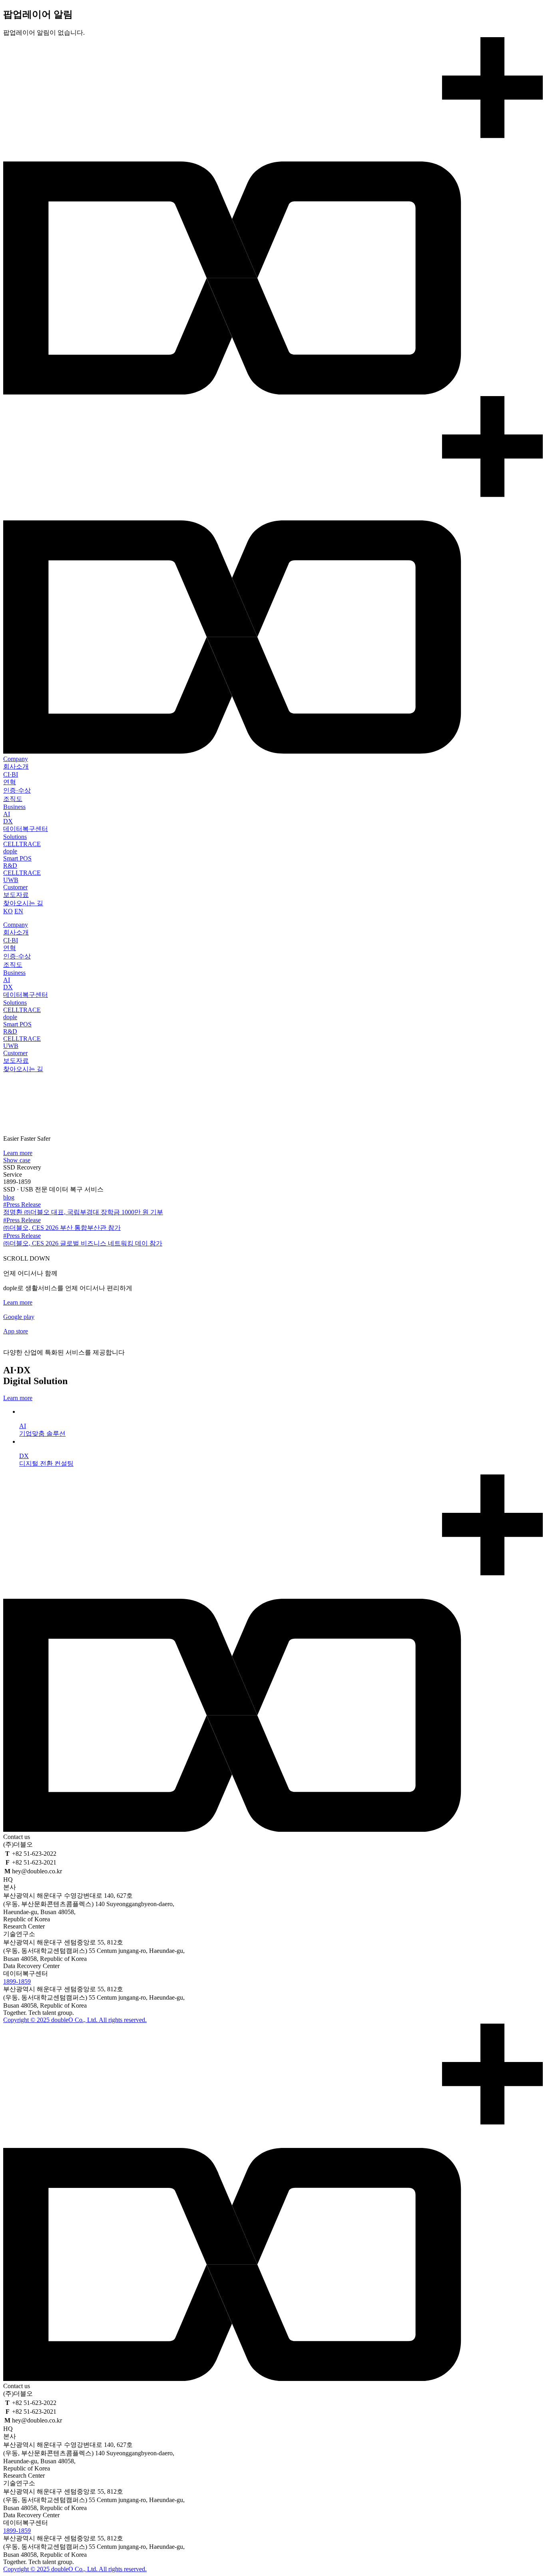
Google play (19, 1317)
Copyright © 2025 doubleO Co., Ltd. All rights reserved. (75, 2020)
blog (9, 1197)
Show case (17, 1160)
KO (8, 911)
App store (16, 1331)
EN (19, 911)
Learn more (18, 1153)
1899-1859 (17, 1981)
